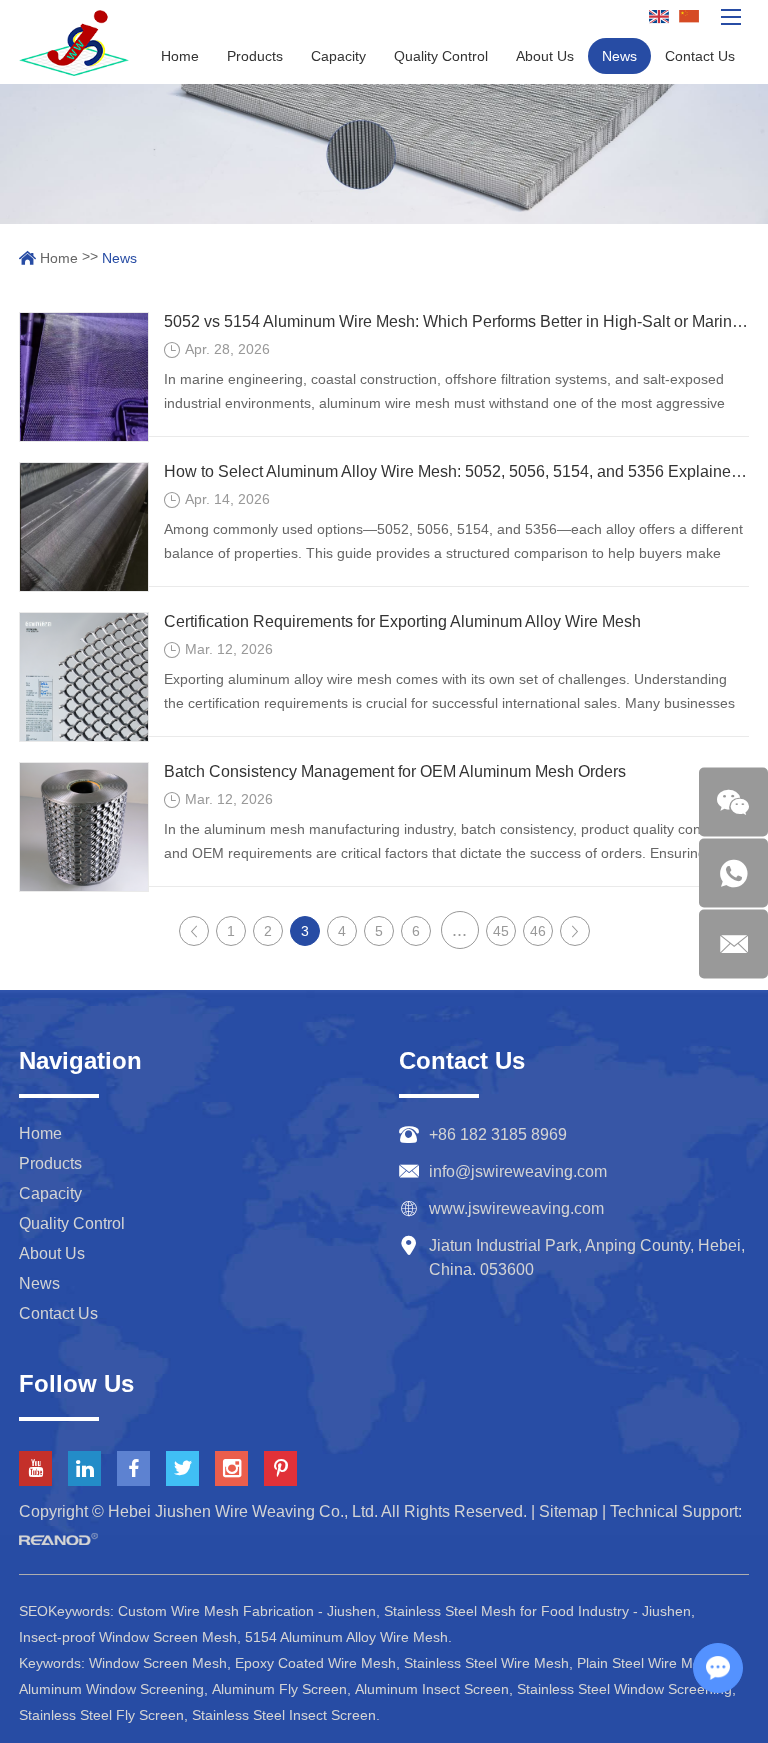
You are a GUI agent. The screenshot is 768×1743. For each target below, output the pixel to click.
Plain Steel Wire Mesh (646, 1663)
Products (255, 56)
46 (538, 931)
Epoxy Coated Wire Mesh (315, 1663)
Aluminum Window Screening (111, 1689)
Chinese (691, 17)
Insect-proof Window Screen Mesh (128, 1637)
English (661, 17)
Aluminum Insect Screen (432, 1689)
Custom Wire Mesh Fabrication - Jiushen (247, 1611)
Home (180, 56)
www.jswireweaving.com (516, 1208)
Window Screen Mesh (158, 1663)
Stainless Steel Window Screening (624, 1689)
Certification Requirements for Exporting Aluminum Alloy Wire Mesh (402, 621)
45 (501, 931)
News (619, 56)
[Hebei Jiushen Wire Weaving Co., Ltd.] (74, 43)
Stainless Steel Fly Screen (101, 1715)
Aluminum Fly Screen (279, 1689)
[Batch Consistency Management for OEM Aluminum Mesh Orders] (84, 827)
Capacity (338, 56)
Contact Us (700, 56)
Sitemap (568, 1511)
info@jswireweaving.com (518, 1171)
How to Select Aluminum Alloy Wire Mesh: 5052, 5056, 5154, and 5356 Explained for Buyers (456, 471)
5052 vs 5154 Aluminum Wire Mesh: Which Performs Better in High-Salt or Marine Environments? (456, 321)
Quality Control (441, 56)
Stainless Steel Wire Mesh (486, 1663)
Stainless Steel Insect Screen (284, 1715)
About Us (545, 56)
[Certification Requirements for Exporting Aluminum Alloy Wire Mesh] (84, 677)
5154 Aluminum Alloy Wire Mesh (346, 1637)
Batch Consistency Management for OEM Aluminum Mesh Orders (395, 771)
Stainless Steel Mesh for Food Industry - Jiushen (537, 1611)
